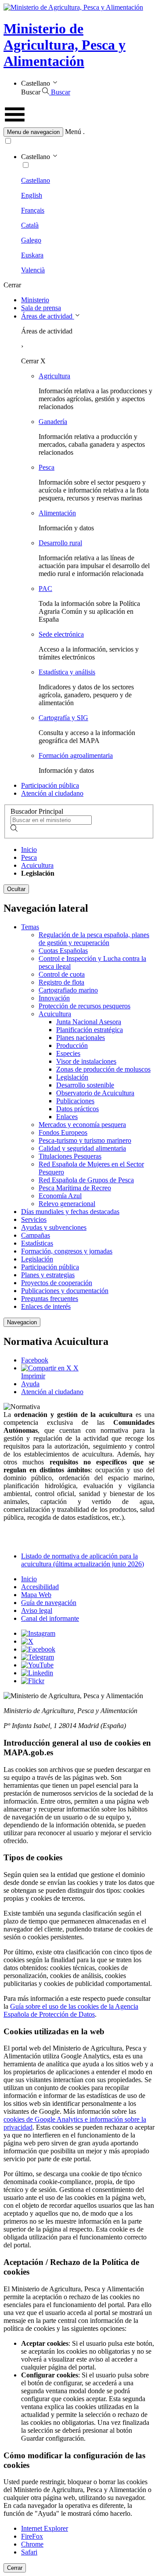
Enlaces (67, 1117)
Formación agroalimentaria (76, 755)
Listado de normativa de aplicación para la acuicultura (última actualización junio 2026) (83, 1560)
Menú (73, 132)
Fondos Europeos (63, 1132)
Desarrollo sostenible (85, 1085)
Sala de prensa (41, 308)
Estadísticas (37, 1243)
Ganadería (53, 422)
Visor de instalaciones (86, 1061)
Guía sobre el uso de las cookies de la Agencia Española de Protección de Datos (71, 2010)
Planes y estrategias (48, 1275)
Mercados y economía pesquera (82, 1125)
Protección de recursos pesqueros (84, 1006)
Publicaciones (75, 1101)
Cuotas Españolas (63, 951)
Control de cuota (62, 974)
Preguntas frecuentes (50, 1299)
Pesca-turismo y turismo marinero (85, 1140)
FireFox (32, 2536)
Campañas (36, 1235)
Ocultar (16, 889)
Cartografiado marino (68, 990)
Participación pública (50, 785)
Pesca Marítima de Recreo (75, 1188)
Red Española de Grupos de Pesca (86, 1180)
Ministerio (35, 300)
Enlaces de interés (46, 1306)
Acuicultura (37, 865)
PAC (45, 589)
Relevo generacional (67, 1204)
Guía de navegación (49, 1603)
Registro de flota (61, 982)
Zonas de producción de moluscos (103, 1069)
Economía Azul (60, 1196)
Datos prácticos (77, 1109)
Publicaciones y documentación (65, 1291)
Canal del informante (50, 1618)
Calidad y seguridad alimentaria (82, 1148)
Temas (30, 927)
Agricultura (54, 376)
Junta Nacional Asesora (89, 1022)
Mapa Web (36, 1595)
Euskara (32, 255)
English (32, 195)
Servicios (34, 1219)
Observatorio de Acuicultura (95, 1093)
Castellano (36, 180)
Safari (29, 2552)
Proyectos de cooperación (57, 1283)
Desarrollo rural (60, 543)
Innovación (54, 998)
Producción (72, 1045)
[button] (79, 132)
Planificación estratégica (90, 1030)
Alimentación (57, 513)
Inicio (29, 850)
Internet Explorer (45, 2528)
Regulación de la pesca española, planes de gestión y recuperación (94, 939)
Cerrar (15, 2568)
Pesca (47, 467)
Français (33, 210)
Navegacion (22, 1322)
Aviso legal (37, 1610)
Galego (31, 240)
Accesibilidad (40, 1587)
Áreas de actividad (48, 316)
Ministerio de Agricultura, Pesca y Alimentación (65, 45)
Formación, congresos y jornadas (67, 1251)
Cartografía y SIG (63, 718)
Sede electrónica (61, 634)
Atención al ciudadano (52, 793)
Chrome (32, 2544)
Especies (68, 1053)
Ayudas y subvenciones (54, 1227)
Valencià (33, 270)
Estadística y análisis (67, 672)
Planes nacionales (81, 1038)
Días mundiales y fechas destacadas (70, 1212)
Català (30, 225)
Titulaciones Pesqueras (70, 1156)
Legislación (72, 1077)
